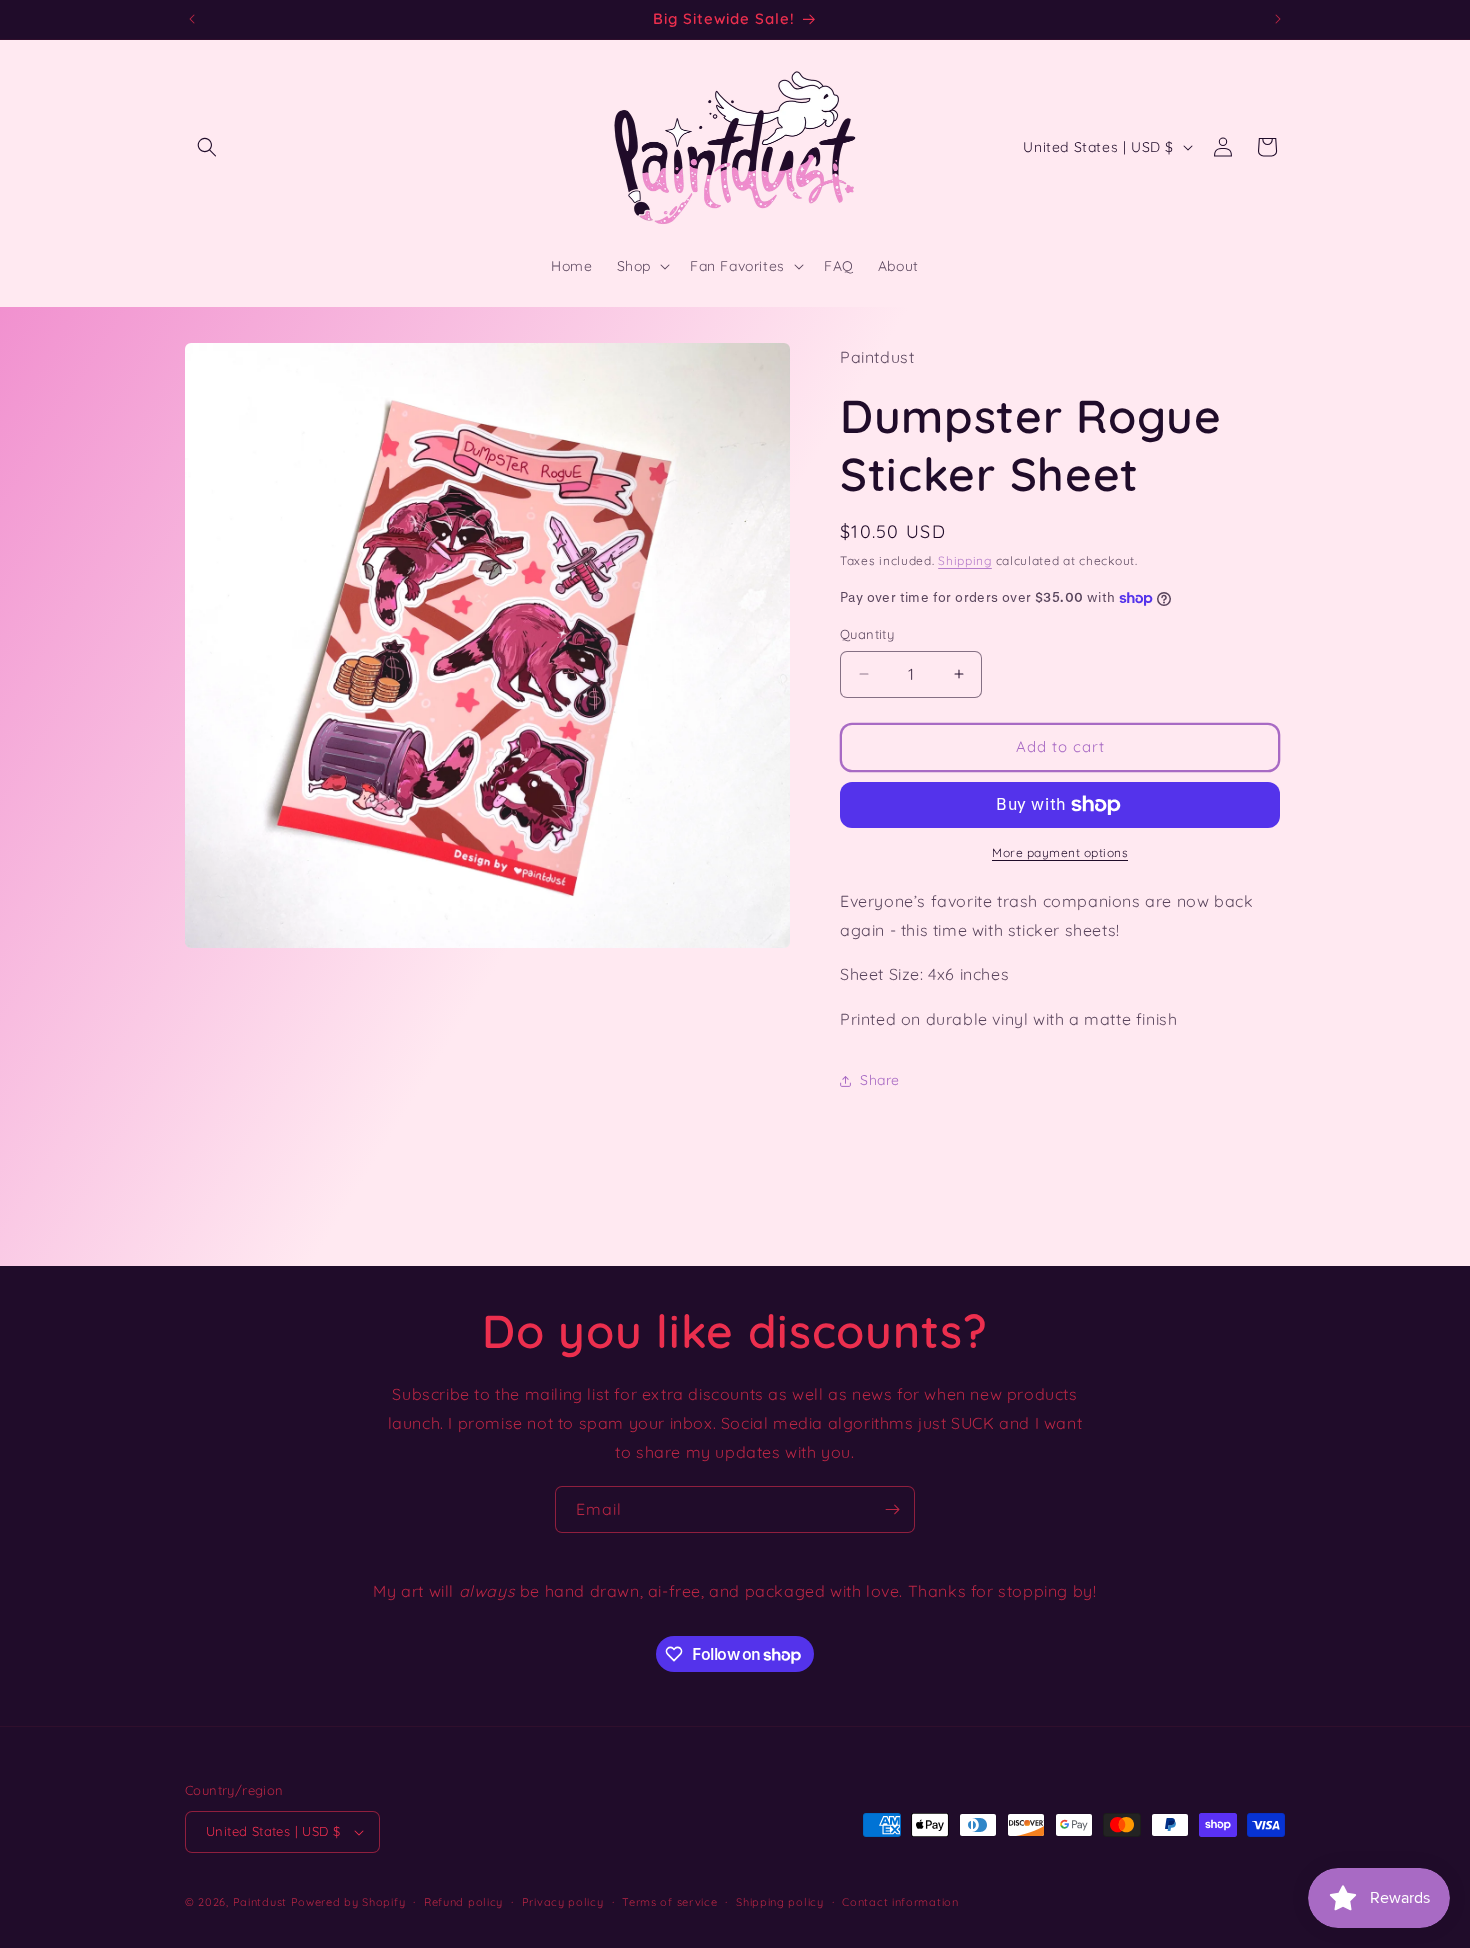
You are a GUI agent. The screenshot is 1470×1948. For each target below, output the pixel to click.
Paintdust (260, 1902)
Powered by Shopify (348, 1902)
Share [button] (880, 1080)
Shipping (965, 560)
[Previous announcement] (192, 19)
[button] (207, 147)
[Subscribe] (892, 1509)
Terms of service (669, 1902)
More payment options (1060, 852)
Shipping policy (780, 1902)
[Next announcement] (1278, 19)
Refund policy (463, 1902)
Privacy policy (563, 1902)
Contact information (900, 1902)
